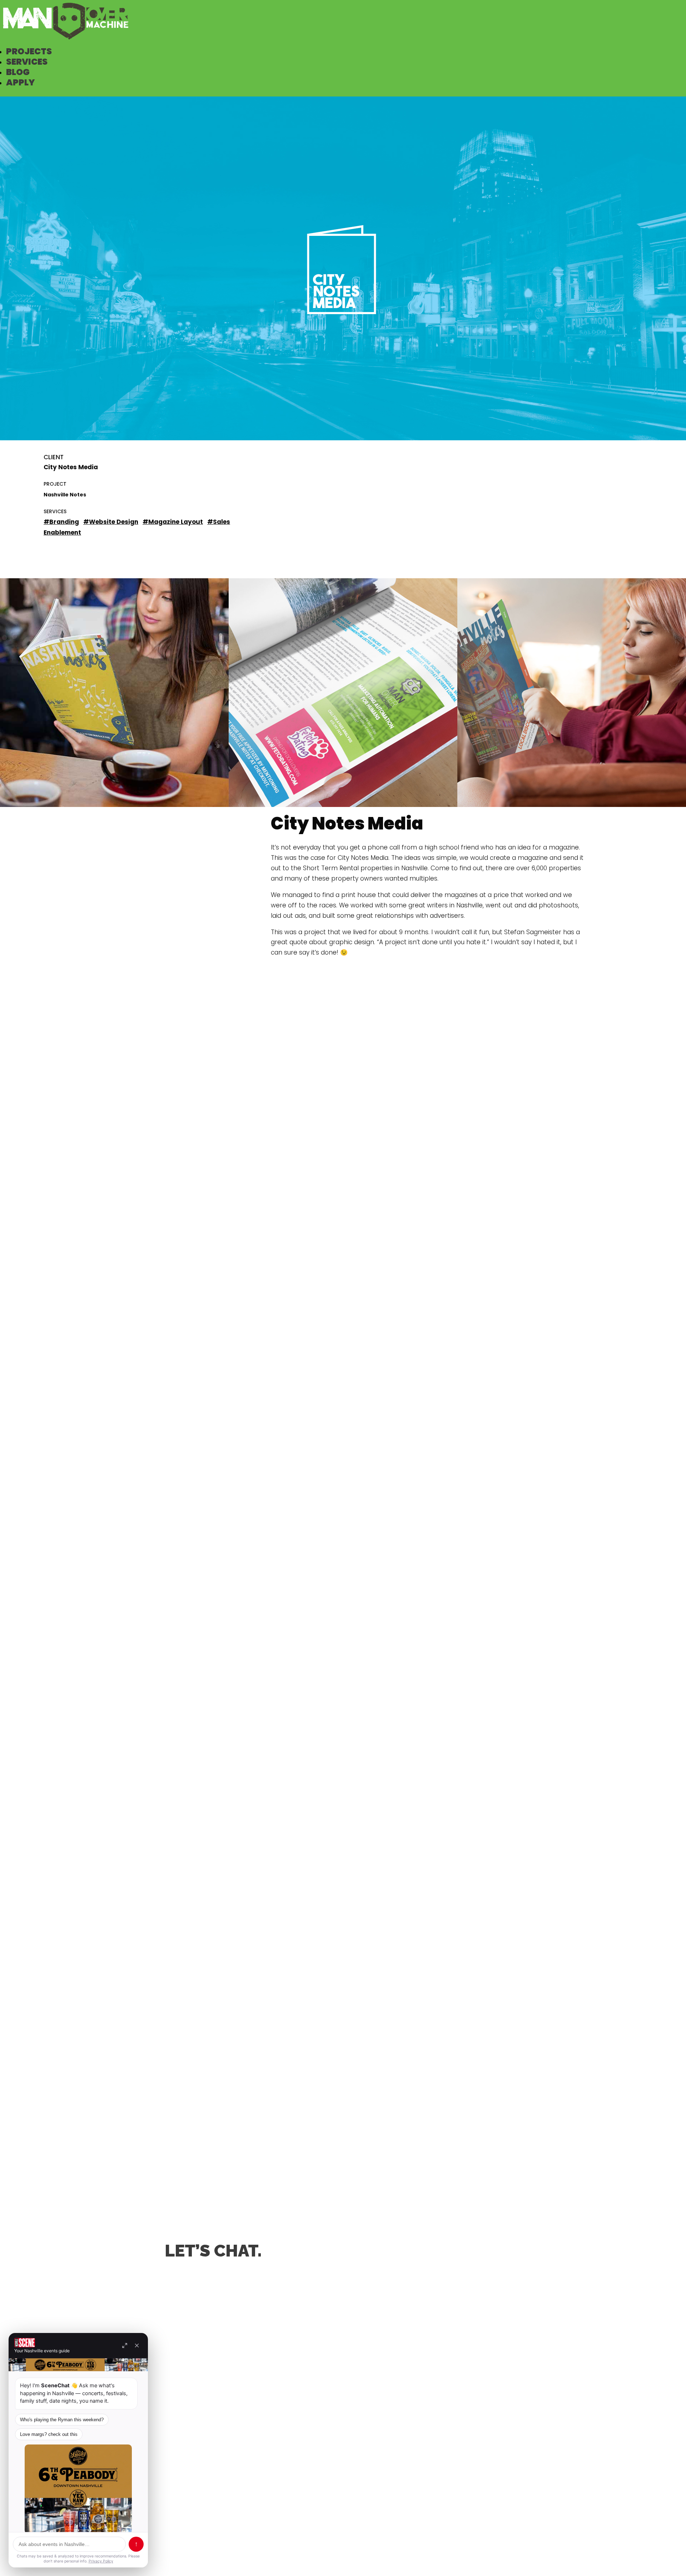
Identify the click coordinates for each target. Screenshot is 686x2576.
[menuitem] (29, 51)
